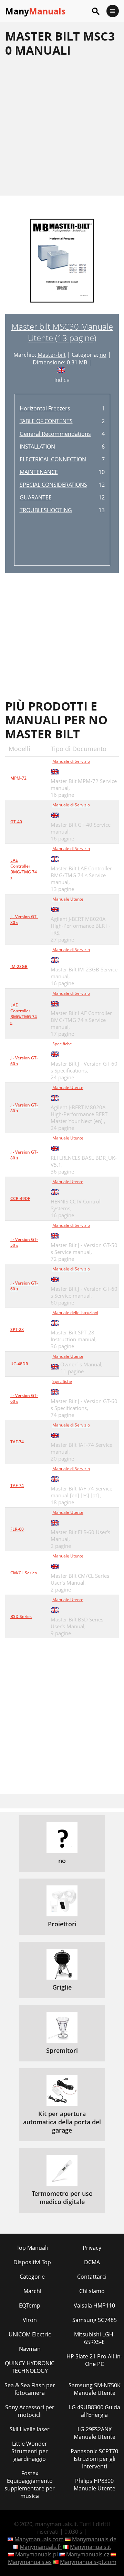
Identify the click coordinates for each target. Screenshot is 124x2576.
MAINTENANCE (39, 472)
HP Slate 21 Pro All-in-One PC (94, 2360)
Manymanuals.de (94, 2539)
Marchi (32, 2291)
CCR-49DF (20, 1198)
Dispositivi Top (32, 2262)
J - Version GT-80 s (24, 920)
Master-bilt (52, 355)
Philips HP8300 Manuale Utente (95, 2485)
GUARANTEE (36, 497)
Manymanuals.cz (88, 2554)
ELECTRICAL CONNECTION (53, 459)
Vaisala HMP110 (94, 2305)
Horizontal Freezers (45, 408)
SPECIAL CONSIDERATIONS (53, 485)
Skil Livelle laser (30, 2429)
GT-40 (16, 822)
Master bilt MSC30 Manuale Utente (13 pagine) (62, 332)
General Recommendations (55, 434)
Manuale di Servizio (71, 761)
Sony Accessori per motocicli (30, 2411)
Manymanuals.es (30, 2562)
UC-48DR (19, 1364)
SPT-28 (17, 1329)
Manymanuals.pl (37, 2554)
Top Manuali (32, 2248)
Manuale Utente (68, 899)
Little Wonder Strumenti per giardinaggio (30, 2451)
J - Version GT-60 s (24, 1061)
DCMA (92, 2262)
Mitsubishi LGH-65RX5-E (95, 2338)
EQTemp (30, 2305)
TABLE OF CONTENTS (46, 421)
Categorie (32, 2277)
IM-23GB (19, 966)
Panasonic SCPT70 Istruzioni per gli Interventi (94, 2459)
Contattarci (92, 2277)
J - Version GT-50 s (24, 1242)
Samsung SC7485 (95, 2320)
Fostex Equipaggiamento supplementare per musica (30, 2485)
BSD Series (21, 1616)
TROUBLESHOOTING (46, 510)
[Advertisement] (62, 126)
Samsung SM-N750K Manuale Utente (95, 2389)
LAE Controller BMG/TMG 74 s (24, 869)
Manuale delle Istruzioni (75, 1313)
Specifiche (62, 1044)
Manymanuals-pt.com (88, 2562)
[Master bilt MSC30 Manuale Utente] (62, 265)
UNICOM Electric (30, 2334)
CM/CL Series (24, 1573)
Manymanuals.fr (41, 2547)
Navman (30, 2349)
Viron (30, 2320)
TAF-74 (17, 1442)
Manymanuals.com (39, 2539)
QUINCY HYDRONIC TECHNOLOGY (30, 2367)
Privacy (92, 2248)
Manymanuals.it (91, 2547)
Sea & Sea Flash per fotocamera (30, 2389)
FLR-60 (17, 1529)
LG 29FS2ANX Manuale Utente (95, 2433)
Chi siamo (92, 2291)
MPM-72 (18, 778)
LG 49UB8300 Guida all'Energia (95, 2411)
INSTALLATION (37, 447)
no (103, 355)
